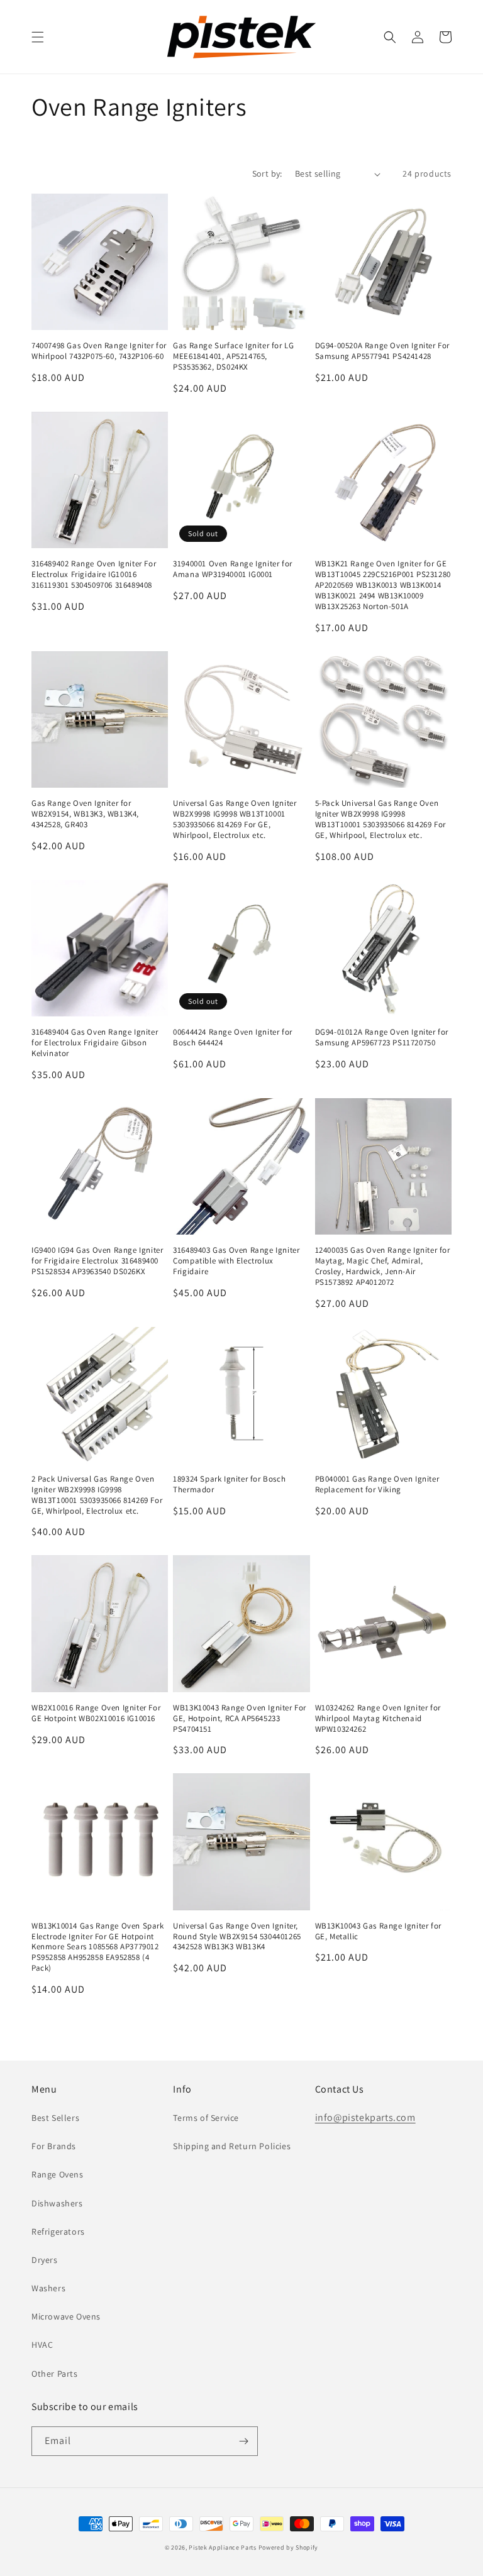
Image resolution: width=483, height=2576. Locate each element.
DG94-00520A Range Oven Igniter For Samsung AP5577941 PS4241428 (382, 351)
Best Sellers (55, 2118)
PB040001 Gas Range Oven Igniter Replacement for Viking (377, 1484)
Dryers (45, 2260)
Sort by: (267, 173)
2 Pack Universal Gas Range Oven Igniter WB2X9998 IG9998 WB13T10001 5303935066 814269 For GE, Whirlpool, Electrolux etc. (97, 1495)
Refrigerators (58, 2232)
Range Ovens (58, 2174)
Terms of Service (206, 2118)
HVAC (42, 2345)
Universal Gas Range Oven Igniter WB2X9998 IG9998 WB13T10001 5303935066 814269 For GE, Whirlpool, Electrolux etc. (235, 819)
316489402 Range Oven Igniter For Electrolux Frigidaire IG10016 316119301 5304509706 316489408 (94, 575)
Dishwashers (57, 2203)
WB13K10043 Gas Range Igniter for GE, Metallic (378, 1931)
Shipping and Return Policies (232, 2146)
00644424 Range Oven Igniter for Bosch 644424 (233, 1038)
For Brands (54, 2146)
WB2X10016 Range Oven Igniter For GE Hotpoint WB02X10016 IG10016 (96, 1713)
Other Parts (55, 2374)
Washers (48, 2288)
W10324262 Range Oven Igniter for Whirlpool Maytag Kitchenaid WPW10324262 (378, 1719)
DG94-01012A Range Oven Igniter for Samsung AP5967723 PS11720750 (382, 1038)
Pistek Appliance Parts (222, 2547)
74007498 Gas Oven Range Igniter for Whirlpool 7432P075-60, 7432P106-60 (99, 351)
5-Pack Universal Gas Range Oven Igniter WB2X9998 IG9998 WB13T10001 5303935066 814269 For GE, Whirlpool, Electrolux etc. (380, 819)
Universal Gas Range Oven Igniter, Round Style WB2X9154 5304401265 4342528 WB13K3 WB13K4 (237, 1937)
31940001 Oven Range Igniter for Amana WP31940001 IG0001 (233, 569)
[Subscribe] (243, 2441)
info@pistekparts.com (365, 2117)
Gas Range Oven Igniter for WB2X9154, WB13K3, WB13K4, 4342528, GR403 (85, 814)
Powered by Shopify (289, 2547)
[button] (38, 37)
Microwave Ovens (66, 2316)
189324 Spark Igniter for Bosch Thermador (229, 1484)
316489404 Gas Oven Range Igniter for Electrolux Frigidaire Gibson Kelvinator (95, 1043)
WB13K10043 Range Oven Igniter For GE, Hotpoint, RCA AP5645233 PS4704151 (240, 1719)
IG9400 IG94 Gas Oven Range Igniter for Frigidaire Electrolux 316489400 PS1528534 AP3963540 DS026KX (97, 1261)
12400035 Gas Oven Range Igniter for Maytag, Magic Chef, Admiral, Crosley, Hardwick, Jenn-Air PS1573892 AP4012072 (383, 1266)
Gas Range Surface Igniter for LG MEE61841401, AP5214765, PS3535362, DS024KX (233, 356)
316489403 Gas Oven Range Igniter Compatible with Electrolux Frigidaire (236, 1261)
